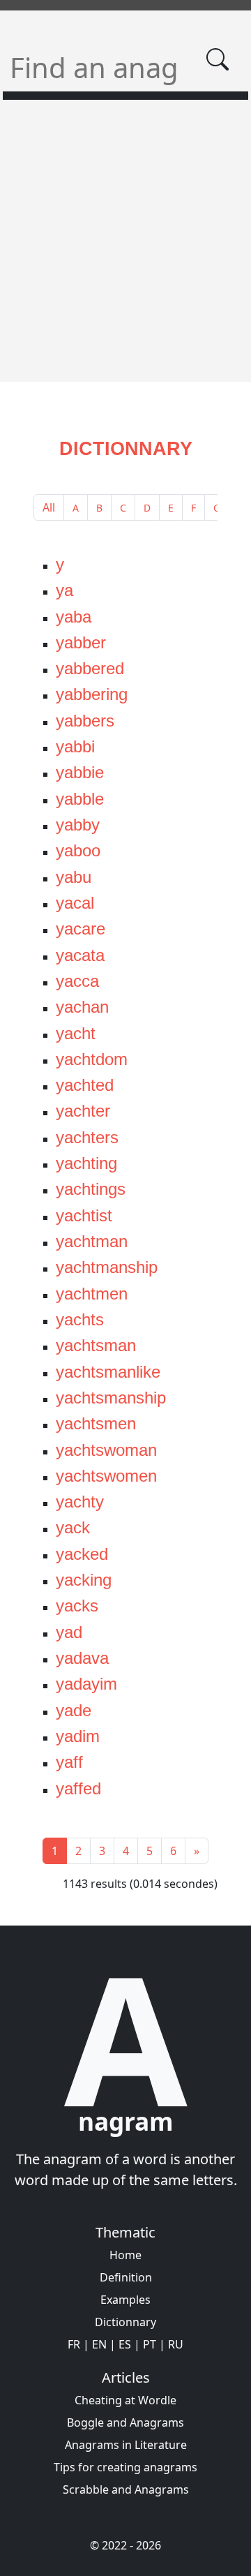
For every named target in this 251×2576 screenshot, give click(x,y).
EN (99, 2344)
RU (176, 2344)
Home (125, 2255)
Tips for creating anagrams (125, 2467)
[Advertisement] (125, 249)
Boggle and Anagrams (125, 2422)
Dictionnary (125, 2322)
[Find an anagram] (218, 59)
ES (125, 2344)
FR (74, 2344)
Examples (125, 2300)
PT (150, 2344)
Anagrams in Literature (126, 2445)
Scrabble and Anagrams (126, 2489)
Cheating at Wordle (125, 2400)
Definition (126, 2277)
